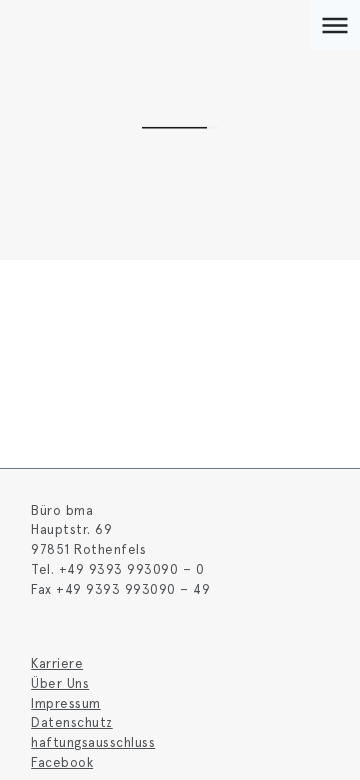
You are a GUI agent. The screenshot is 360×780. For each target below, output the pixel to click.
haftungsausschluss (93, 742)
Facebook (62, 762)
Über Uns (60, 683)
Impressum (66, 703)
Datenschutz (72, 722)
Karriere (57, 663)
